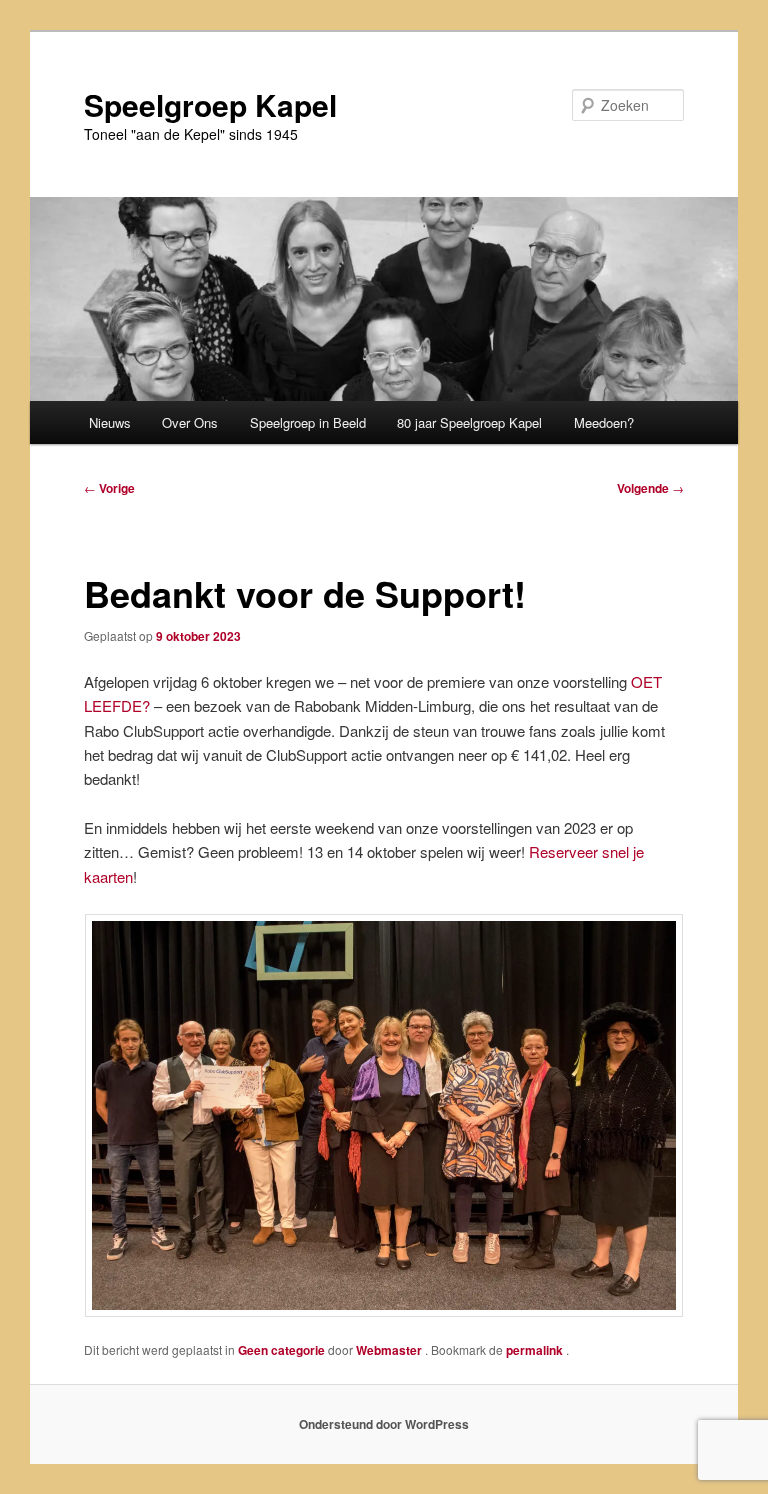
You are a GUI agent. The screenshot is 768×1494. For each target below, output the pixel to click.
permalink (536, 1350)
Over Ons (190, 422)
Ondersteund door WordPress (384, 1424)
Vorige (109, 488)
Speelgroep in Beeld (308, 422)
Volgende (650, 488)
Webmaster (390, 1350)
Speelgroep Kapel (210, 104)
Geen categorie (281, 1350)
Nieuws (110, 422)
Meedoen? (604, 422)
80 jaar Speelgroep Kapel (469, 422)
